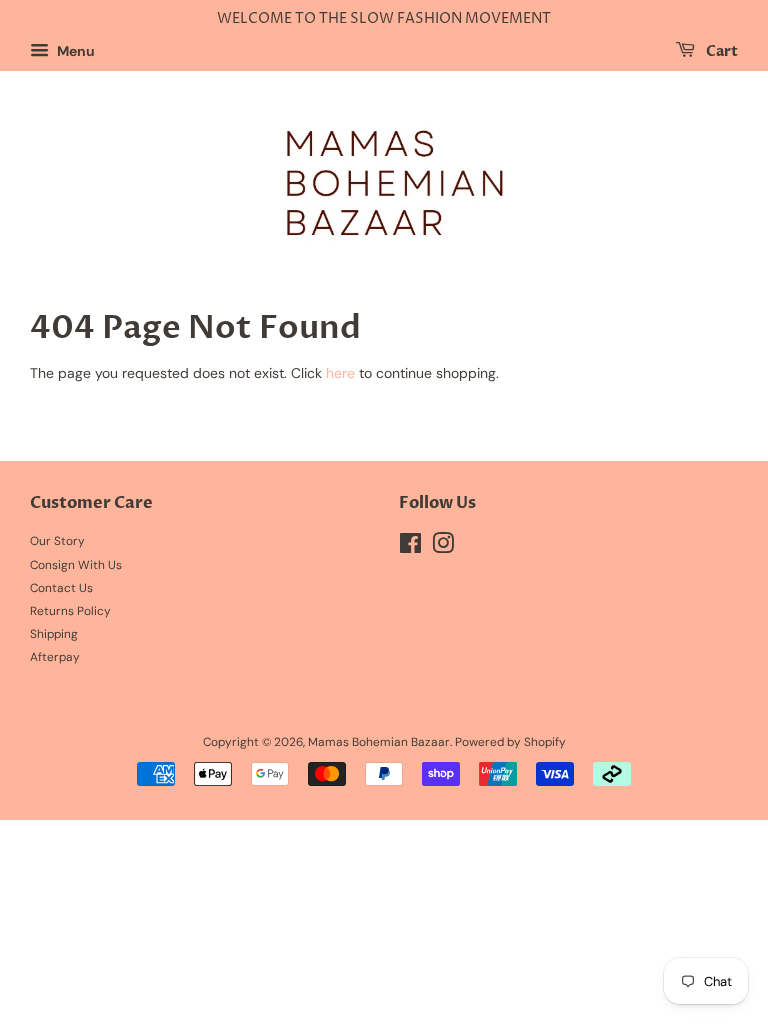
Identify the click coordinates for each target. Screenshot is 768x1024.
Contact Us (61, 588)
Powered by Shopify (510, 742)
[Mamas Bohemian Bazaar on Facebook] (410, 548)
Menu (74, 51)
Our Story (57, 541)
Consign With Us (76, 565)
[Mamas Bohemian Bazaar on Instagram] (443, 548)
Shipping (54, 634)
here (340, 373)
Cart (720, 51)
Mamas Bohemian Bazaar (379, 742)
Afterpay (55, 657)
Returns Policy (70, 611)
